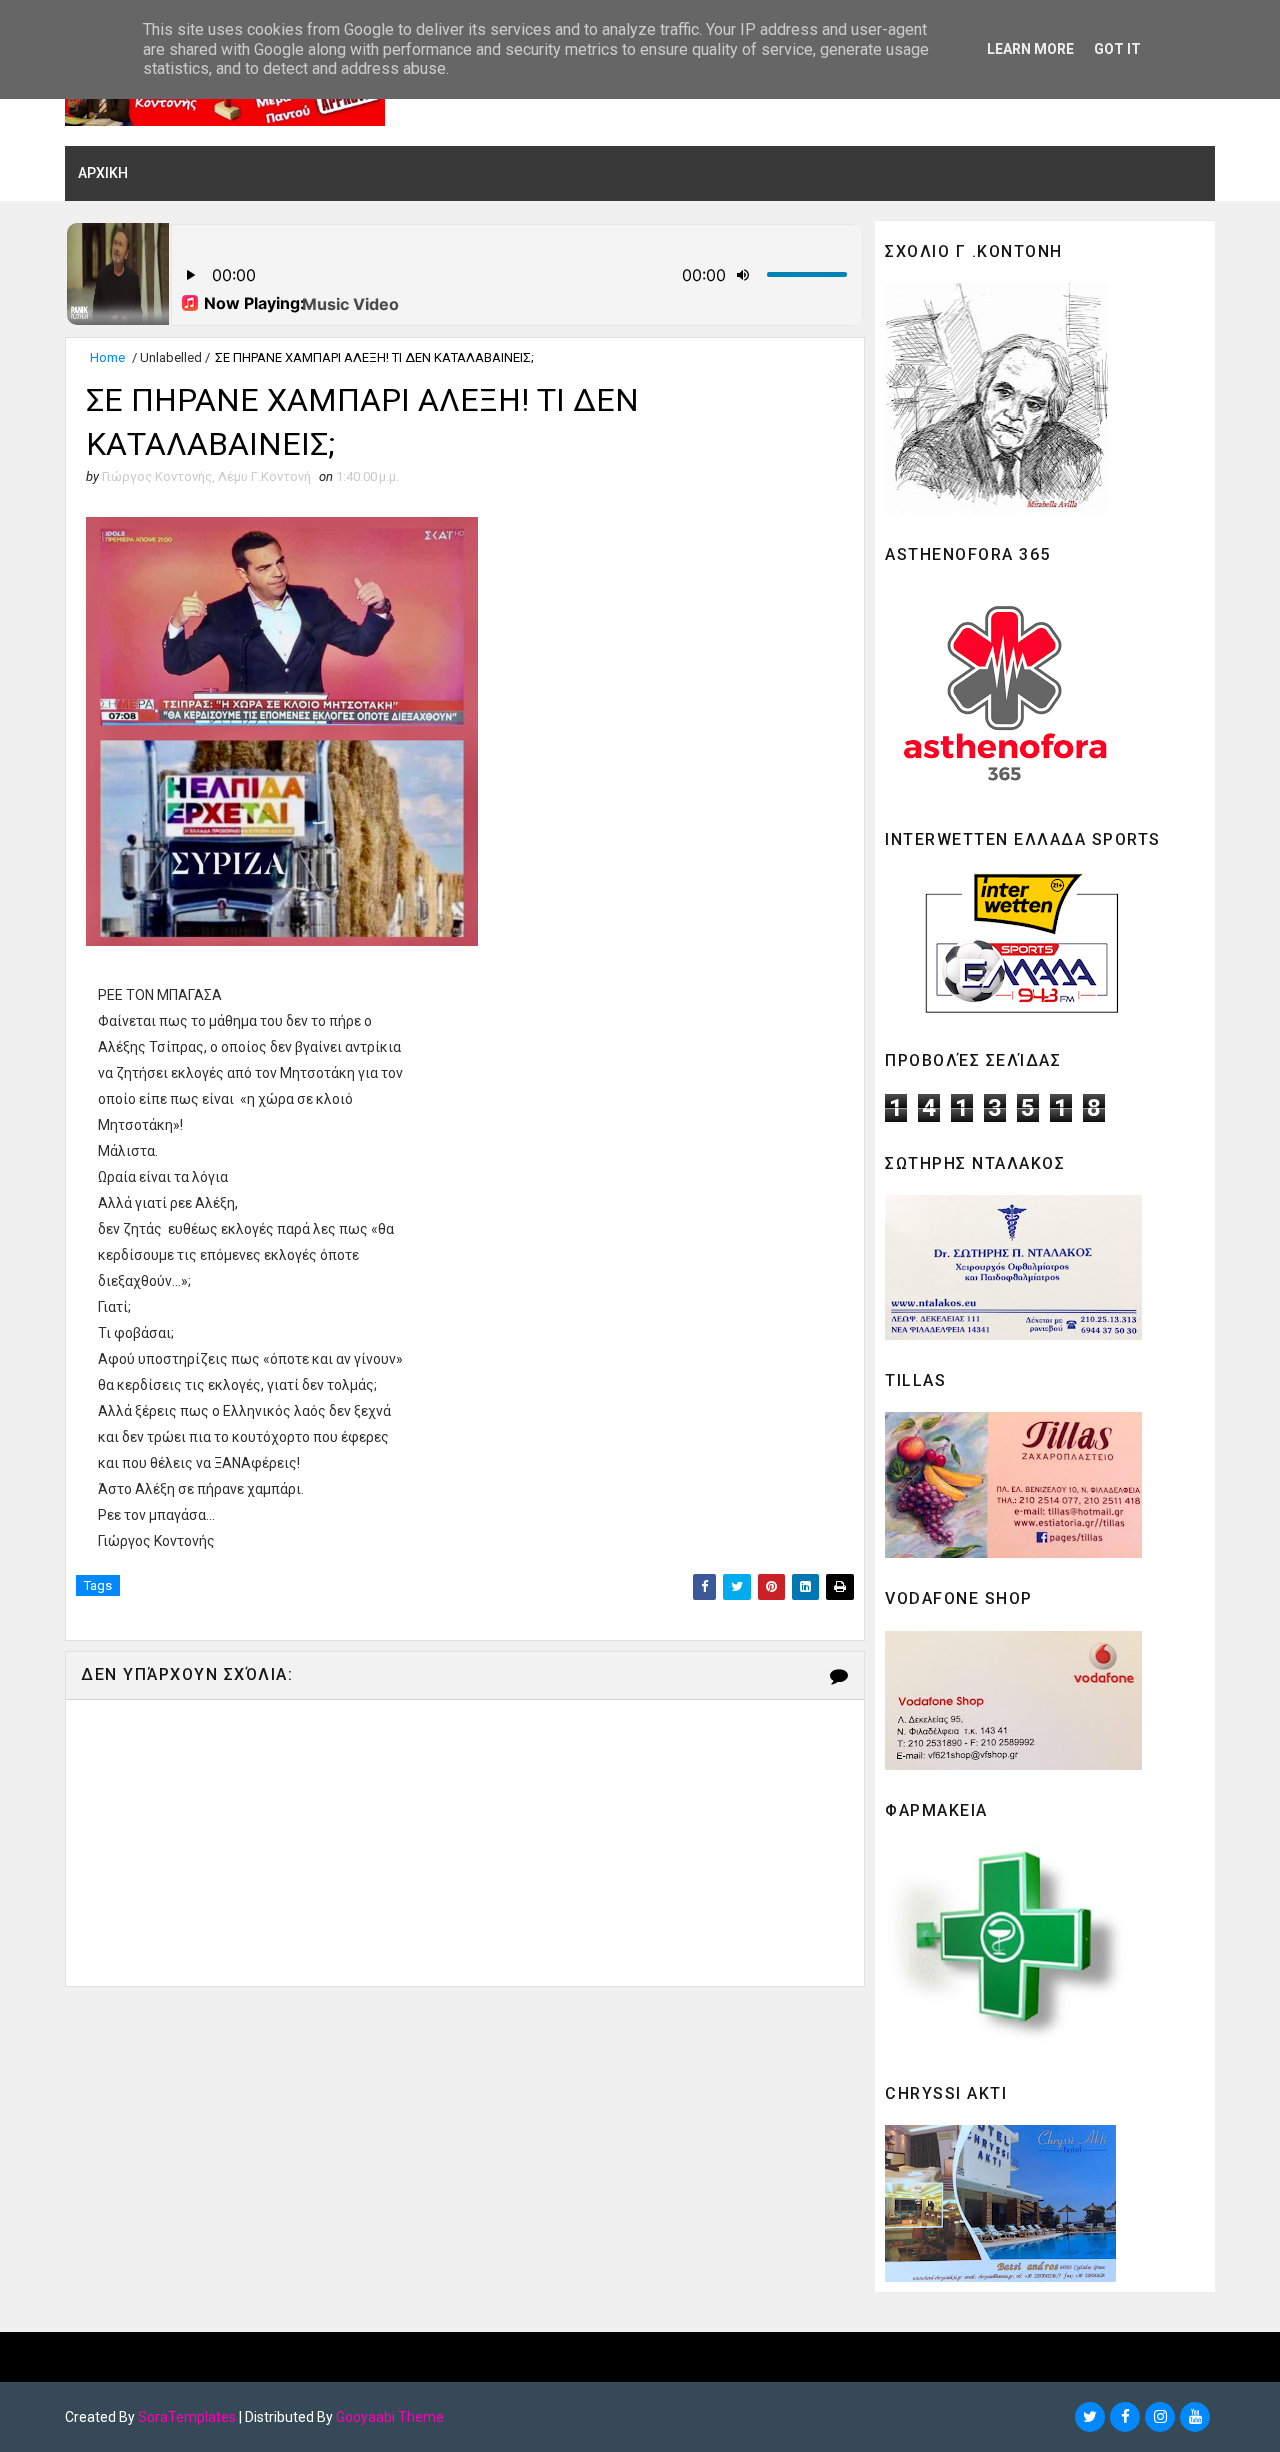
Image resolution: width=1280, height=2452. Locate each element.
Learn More (1030, 49)
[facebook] (1125, 2417)
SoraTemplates (187, 2417)
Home (107, 357)
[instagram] (1160, 2417)
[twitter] (1090, 2417)
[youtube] (1195, 2417)
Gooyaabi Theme (390, 2417)
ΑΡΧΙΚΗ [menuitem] (103, 173)
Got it (1117, 49)
